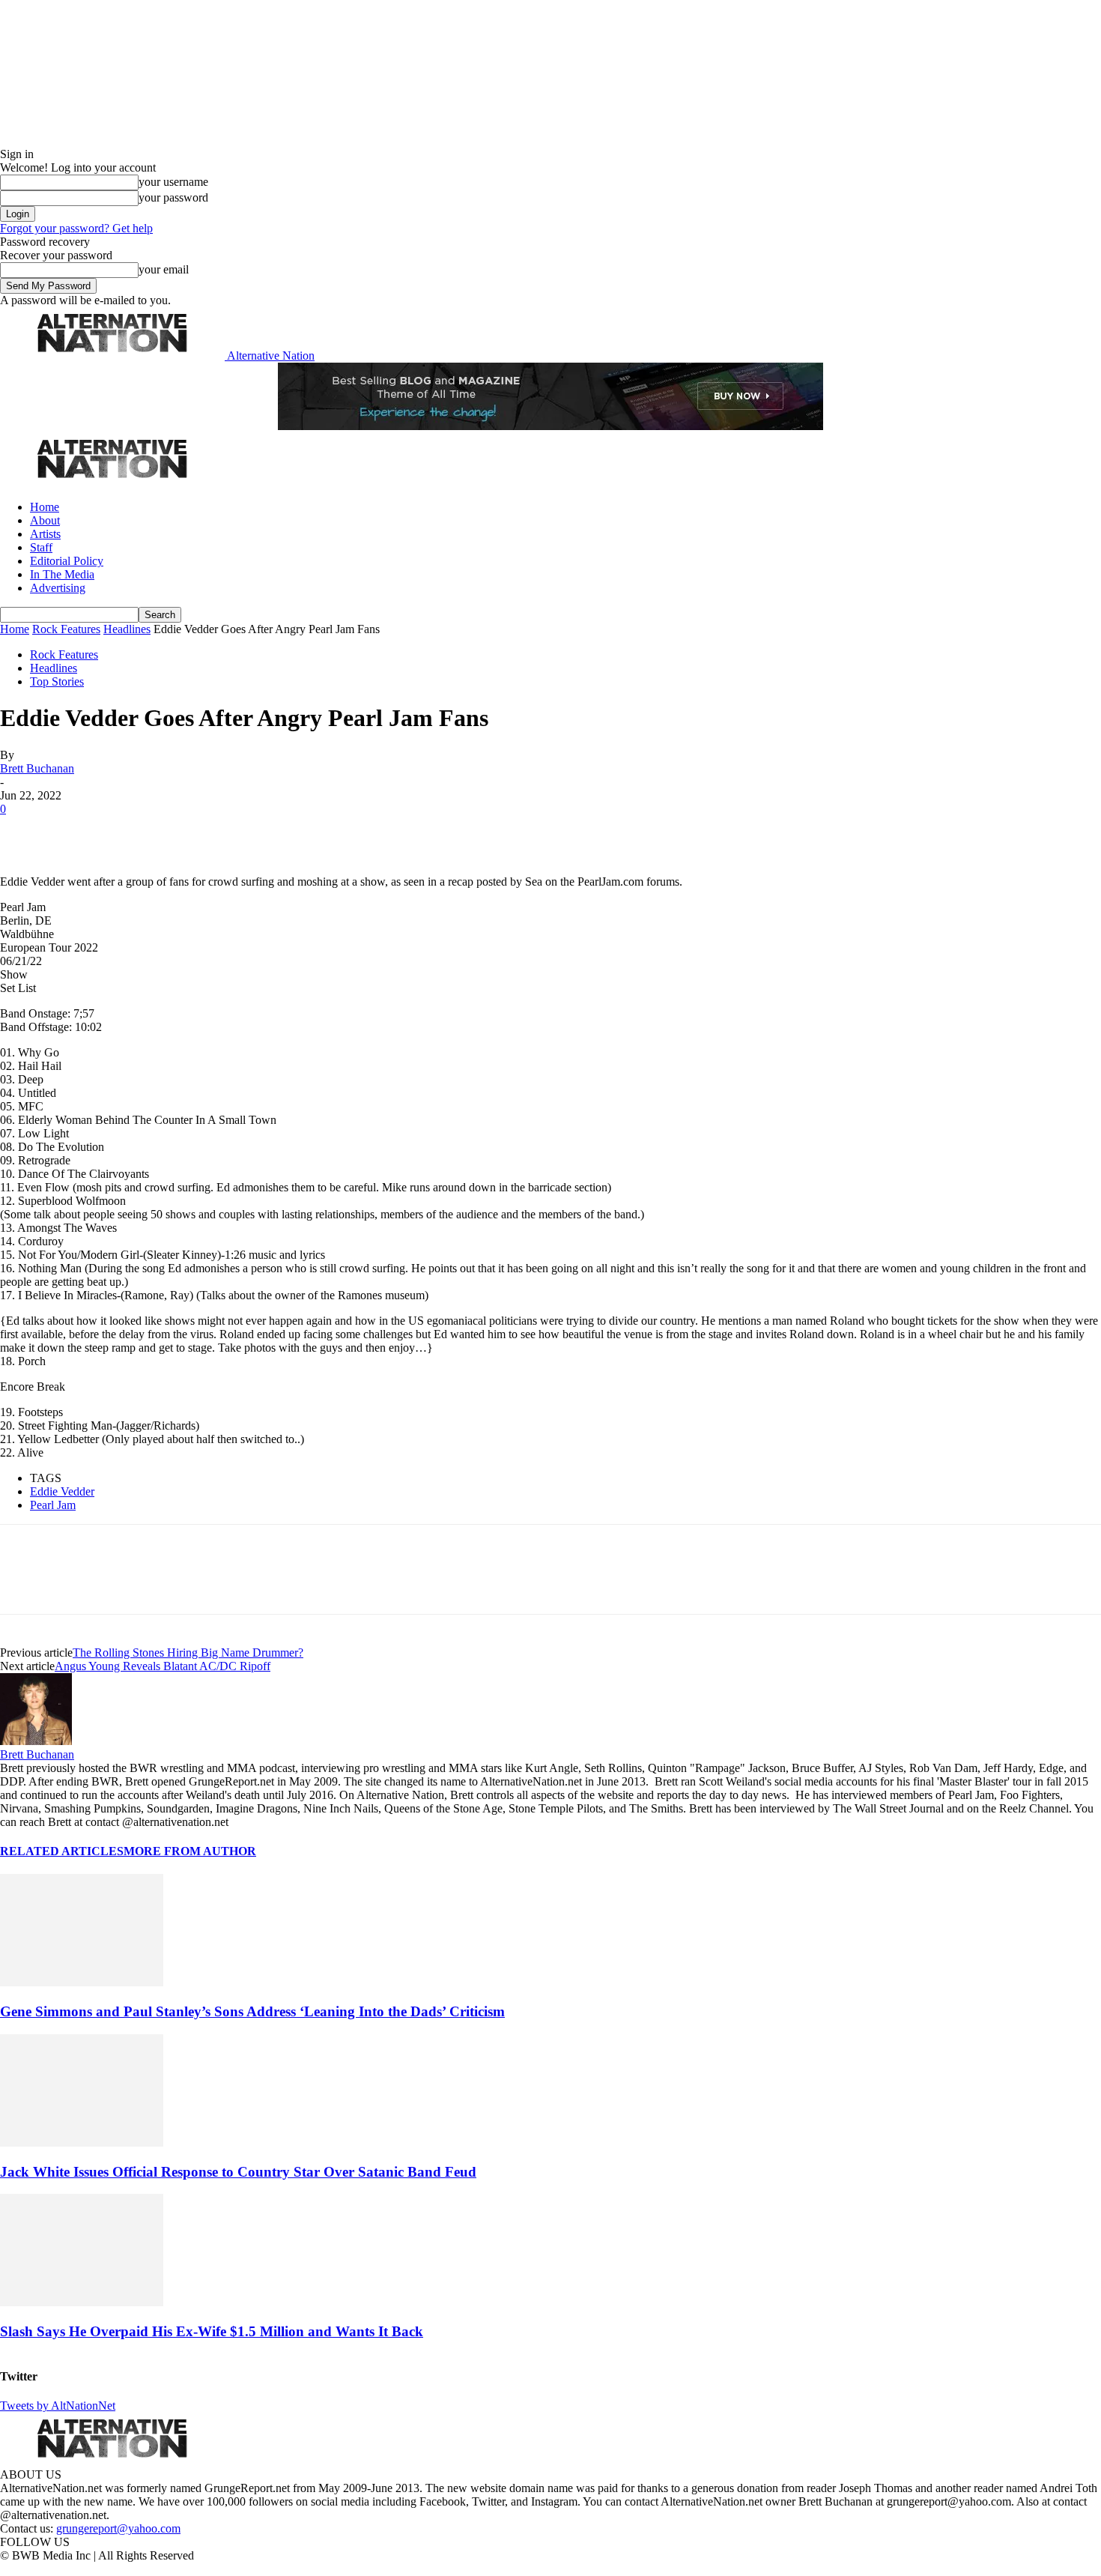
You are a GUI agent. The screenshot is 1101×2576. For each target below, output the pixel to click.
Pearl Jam (53, 1505)
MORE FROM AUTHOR (190, 1851)
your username (173, 182)
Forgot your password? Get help (76, 228)
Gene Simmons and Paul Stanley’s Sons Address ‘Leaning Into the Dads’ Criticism (252, 2011)
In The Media (62, 574)
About (45, 520)
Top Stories (57, 681)
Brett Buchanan (37, 768)
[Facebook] (24, 832)
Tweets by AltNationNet (58, 2406)
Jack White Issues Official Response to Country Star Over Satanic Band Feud (238, 2172)
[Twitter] (76, 832)
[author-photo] (36, 1741)
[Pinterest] (129, 832)
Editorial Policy (67, 561)
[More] (235, 832)
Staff (41, 547)
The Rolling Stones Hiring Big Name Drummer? (188, 1653)
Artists (45, 534)
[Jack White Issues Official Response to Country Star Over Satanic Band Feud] (82, 2143)
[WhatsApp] (181, 832)
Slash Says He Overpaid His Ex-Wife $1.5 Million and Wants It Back (212, 2331)
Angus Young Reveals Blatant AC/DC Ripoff (163, 1666)
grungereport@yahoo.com (118, 2528)
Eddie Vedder (62, 1491)
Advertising (58, 588)
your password (173, 197)
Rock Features (66, 629)
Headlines (127, 629)
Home (45, 507)
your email (164, 269)
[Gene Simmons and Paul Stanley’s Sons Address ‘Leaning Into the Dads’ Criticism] (82, 1982)
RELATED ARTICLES (62, 1851)
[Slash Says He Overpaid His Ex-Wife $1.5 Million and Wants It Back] (82, 2302)
